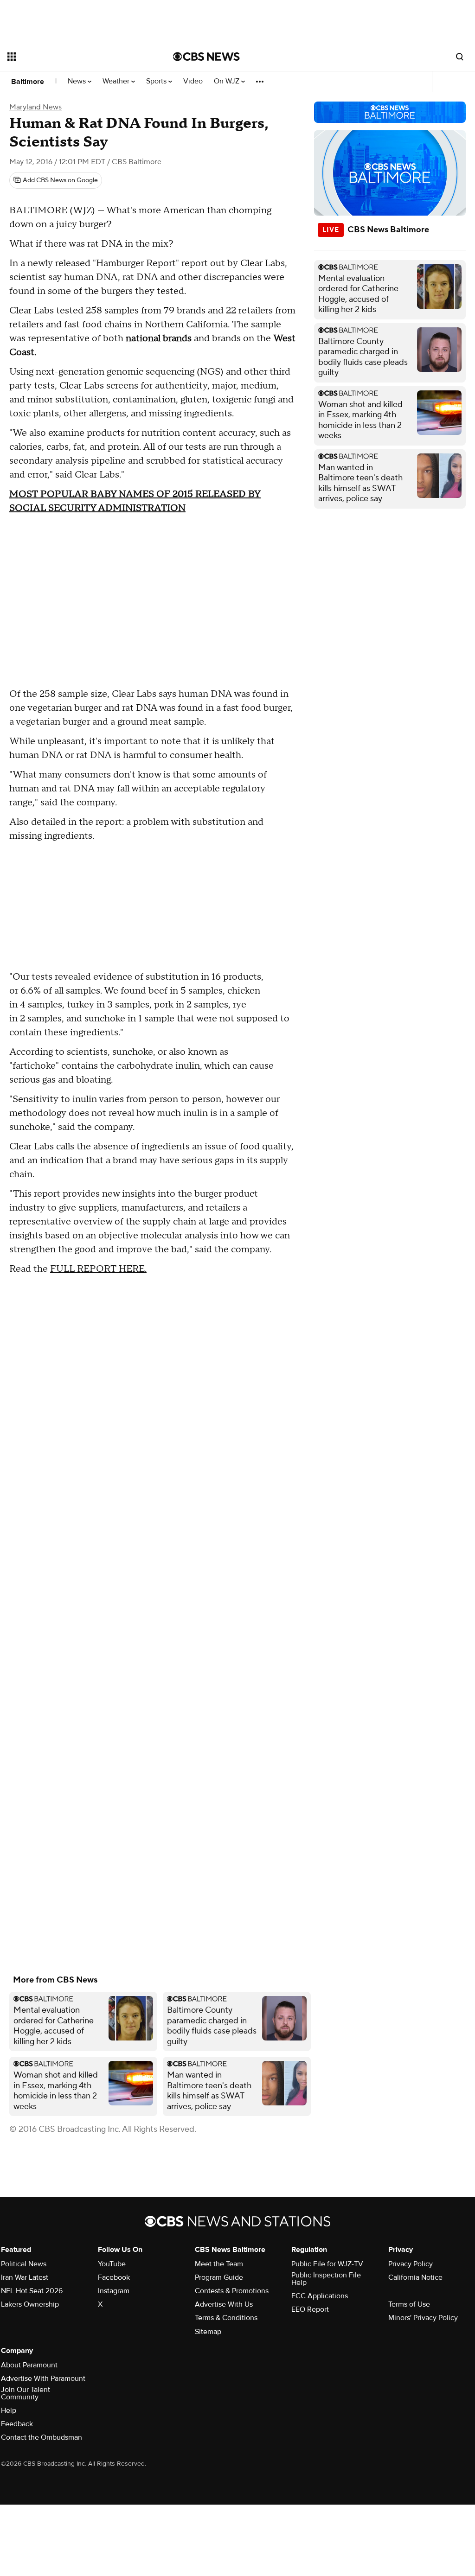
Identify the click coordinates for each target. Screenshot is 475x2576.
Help (9, 2410)
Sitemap (208, 2332)
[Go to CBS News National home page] (206, 57)
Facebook (114, 2277)
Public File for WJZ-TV (327, 2264)
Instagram (114, 2291)
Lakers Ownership (30, 2304)
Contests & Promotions (232, 2291)
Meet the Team (219, 2264)
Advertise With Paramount (43, 2378)
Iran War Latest (25, 2277)
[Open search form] (460, 57)
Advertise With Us (224, 2304)
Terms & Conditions (226, 2318)
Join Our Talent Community (26, 2393)
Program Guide (219, 2277)
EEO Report (310, 2309)
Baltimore (28, 82)
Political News (24, 2264)
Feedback (17, 2424)
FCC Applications (320, 2296)
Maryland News (35, 107)
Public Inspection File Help (326, 2279)
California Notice (415, 2277)
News (78, 81)
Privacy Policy (411, 2264)
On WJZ (228, 81)
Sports (157, 81)
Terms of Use (409, 2304)
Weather (117, 81)
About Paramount (29, 2365)
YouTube (112, 2264)
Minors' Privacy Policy (423, 2318)
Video (193, 81)
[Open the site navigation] (74, 57)
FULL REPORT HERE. (98, 1269)
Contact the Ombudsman (42, 2437)
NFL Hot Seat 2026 (32, 2291)
